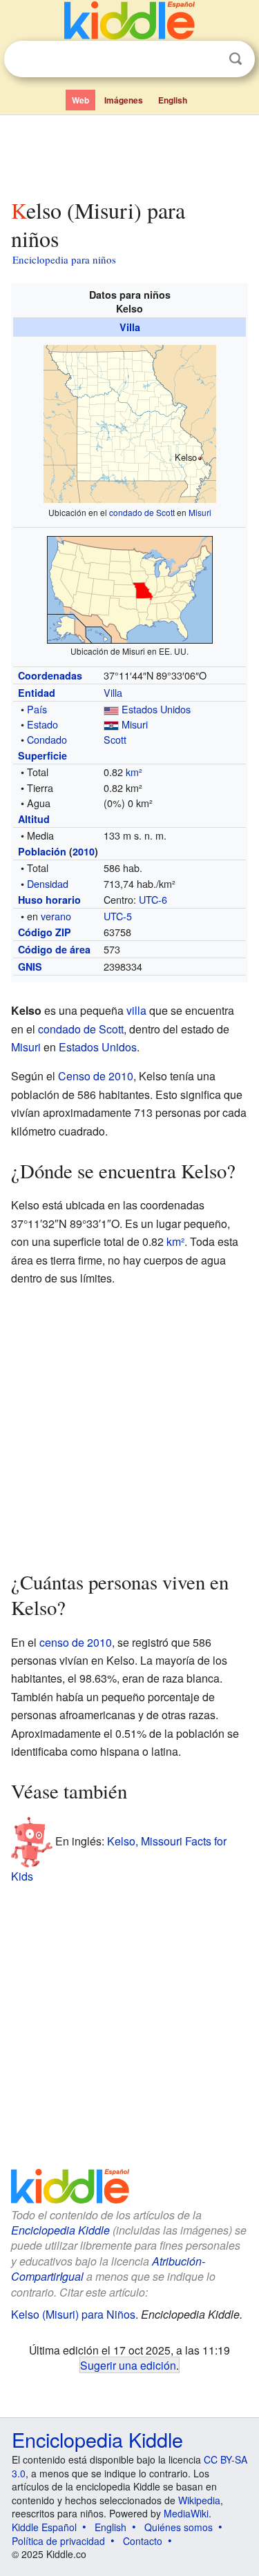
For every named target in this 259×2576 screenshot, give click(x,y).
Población (42, 851)
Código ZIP (45, 932)
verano (56, 916)
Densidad (48, 883)
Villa (130, 327)
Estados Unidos (156, 709)
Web (80, 100)
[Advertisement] (129, 154)
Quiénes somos (179, 2527)
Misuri (200, 512)
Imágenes (124, 100)
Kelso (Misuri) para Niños (73, 2314)
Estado (42, 724)
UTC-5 (118, 916)
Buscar (236, 59)
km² (134, 772)
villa (136, 1010)
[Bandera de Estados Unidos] (111, 709)
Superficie (42, 755)
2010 (84, 851)
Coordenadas (50, 675)
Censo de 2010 (96, 1076)
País (37, 709)
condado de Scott (142, 512)
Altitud (34, 819)
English (173, 100)
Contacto (143, 2541)
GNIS (30, 967)
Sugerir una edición (128, 2365)
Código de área (54, 949)
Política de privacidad (58, 2541)
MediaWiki (186, 2513)
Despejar (207, 59)
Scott (115, 739)
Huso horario (49, 900)
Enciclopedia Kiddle (60, 2230)
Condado (47, 739)
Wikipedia (199, 2500)
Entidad (37, 693)
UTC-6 (153, 899)
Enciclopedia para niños (64, 259)
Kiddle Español (44, 2527)
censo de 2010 (76, 1642)
